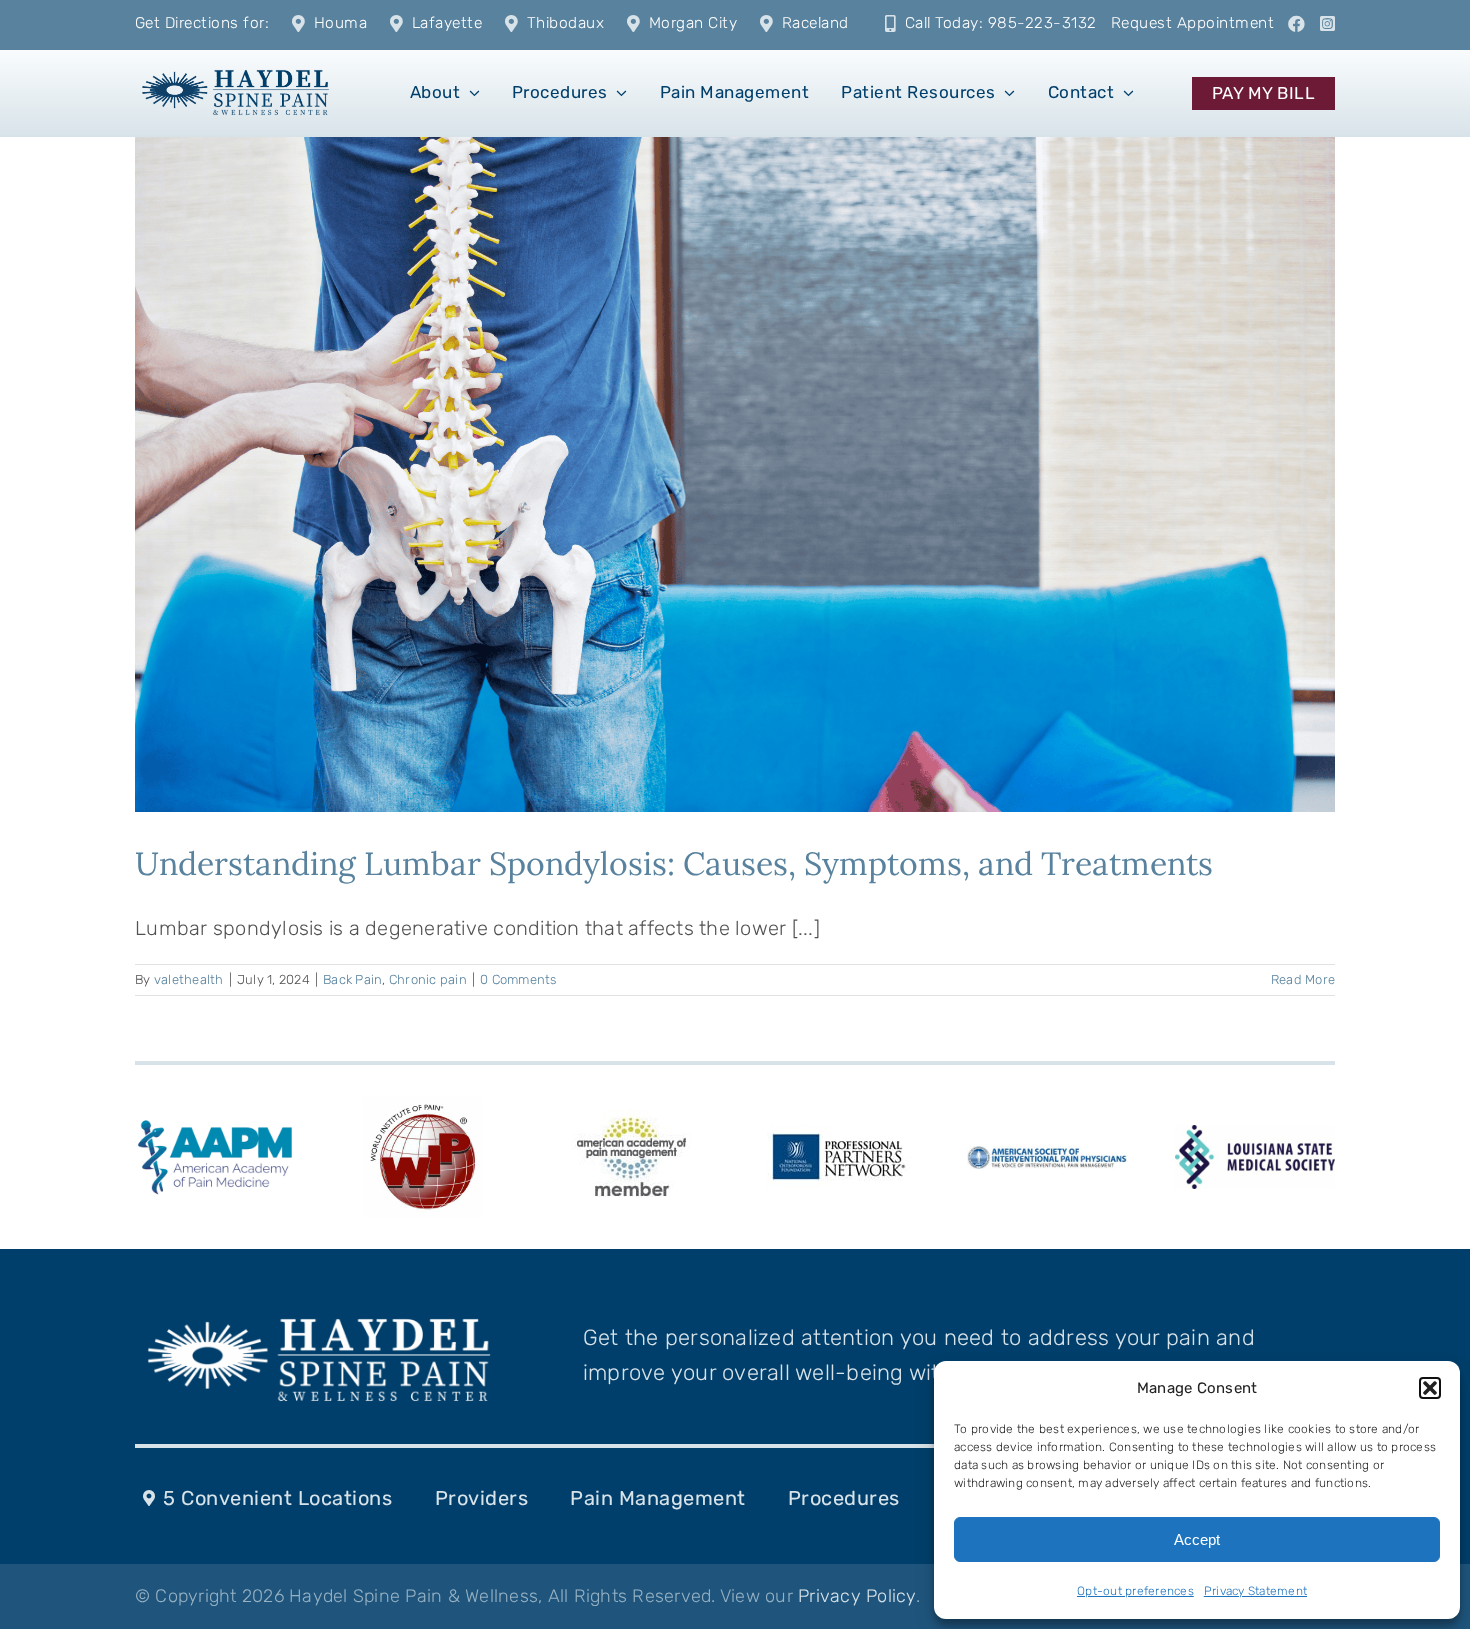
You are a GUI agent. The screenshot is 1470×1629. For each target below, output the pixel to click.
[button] (1430, 1388)
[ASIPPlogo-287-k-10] (1047, 1156)
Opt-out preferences (1135, 1591)
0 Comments (518, 979)
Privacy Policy (857, 1596)
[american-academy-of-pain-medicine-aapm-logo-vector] (215, 1123)
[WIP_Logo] (423, 1107)
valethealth (189, 979)
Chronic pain (428, 979)
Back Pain (352, 979)
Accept (1197, 1539)
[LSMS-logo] (1255, 1135)
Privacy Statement (1255, 1591)
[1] (235, 68)
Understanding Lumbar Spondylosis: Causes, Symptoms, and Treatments (674, 863)
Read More (1303, 979)
